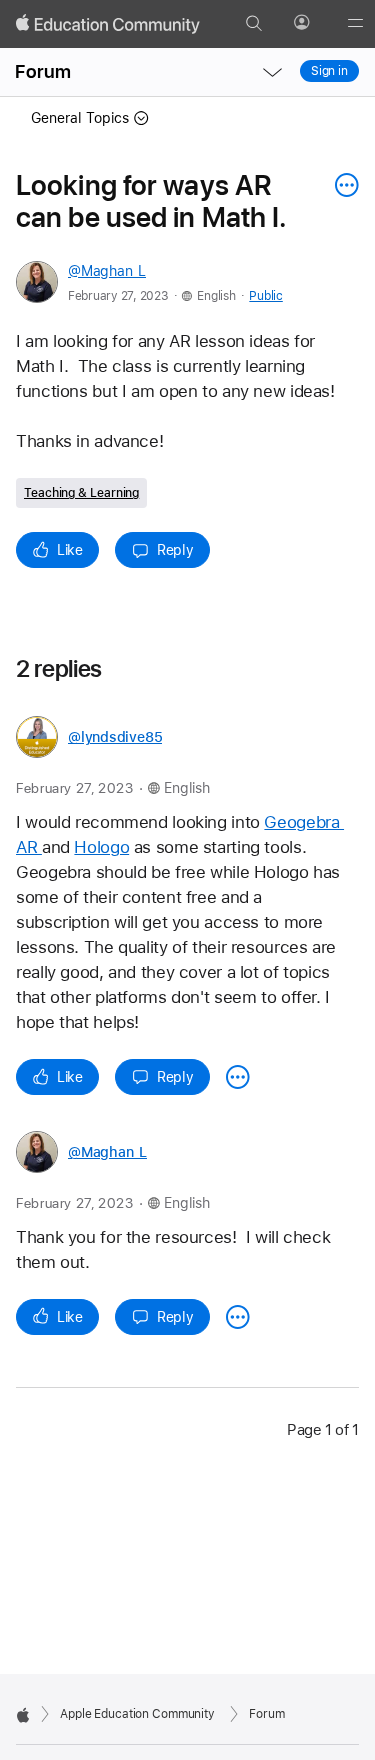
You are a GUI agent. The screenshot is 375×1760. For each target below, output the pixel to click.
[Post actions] (342, 185)
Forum (43, 71)
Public (265, 296)
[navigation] (272, 72)
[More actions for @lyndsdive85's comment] (238, 1077)
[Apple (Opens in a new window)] (23, 1715)
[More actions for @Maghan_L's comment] (238, 1317)
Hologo (101, 847)
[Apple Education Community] (108, 24)
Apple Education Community (137, 1714)
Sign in (329, 71)
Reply (175, 550)
